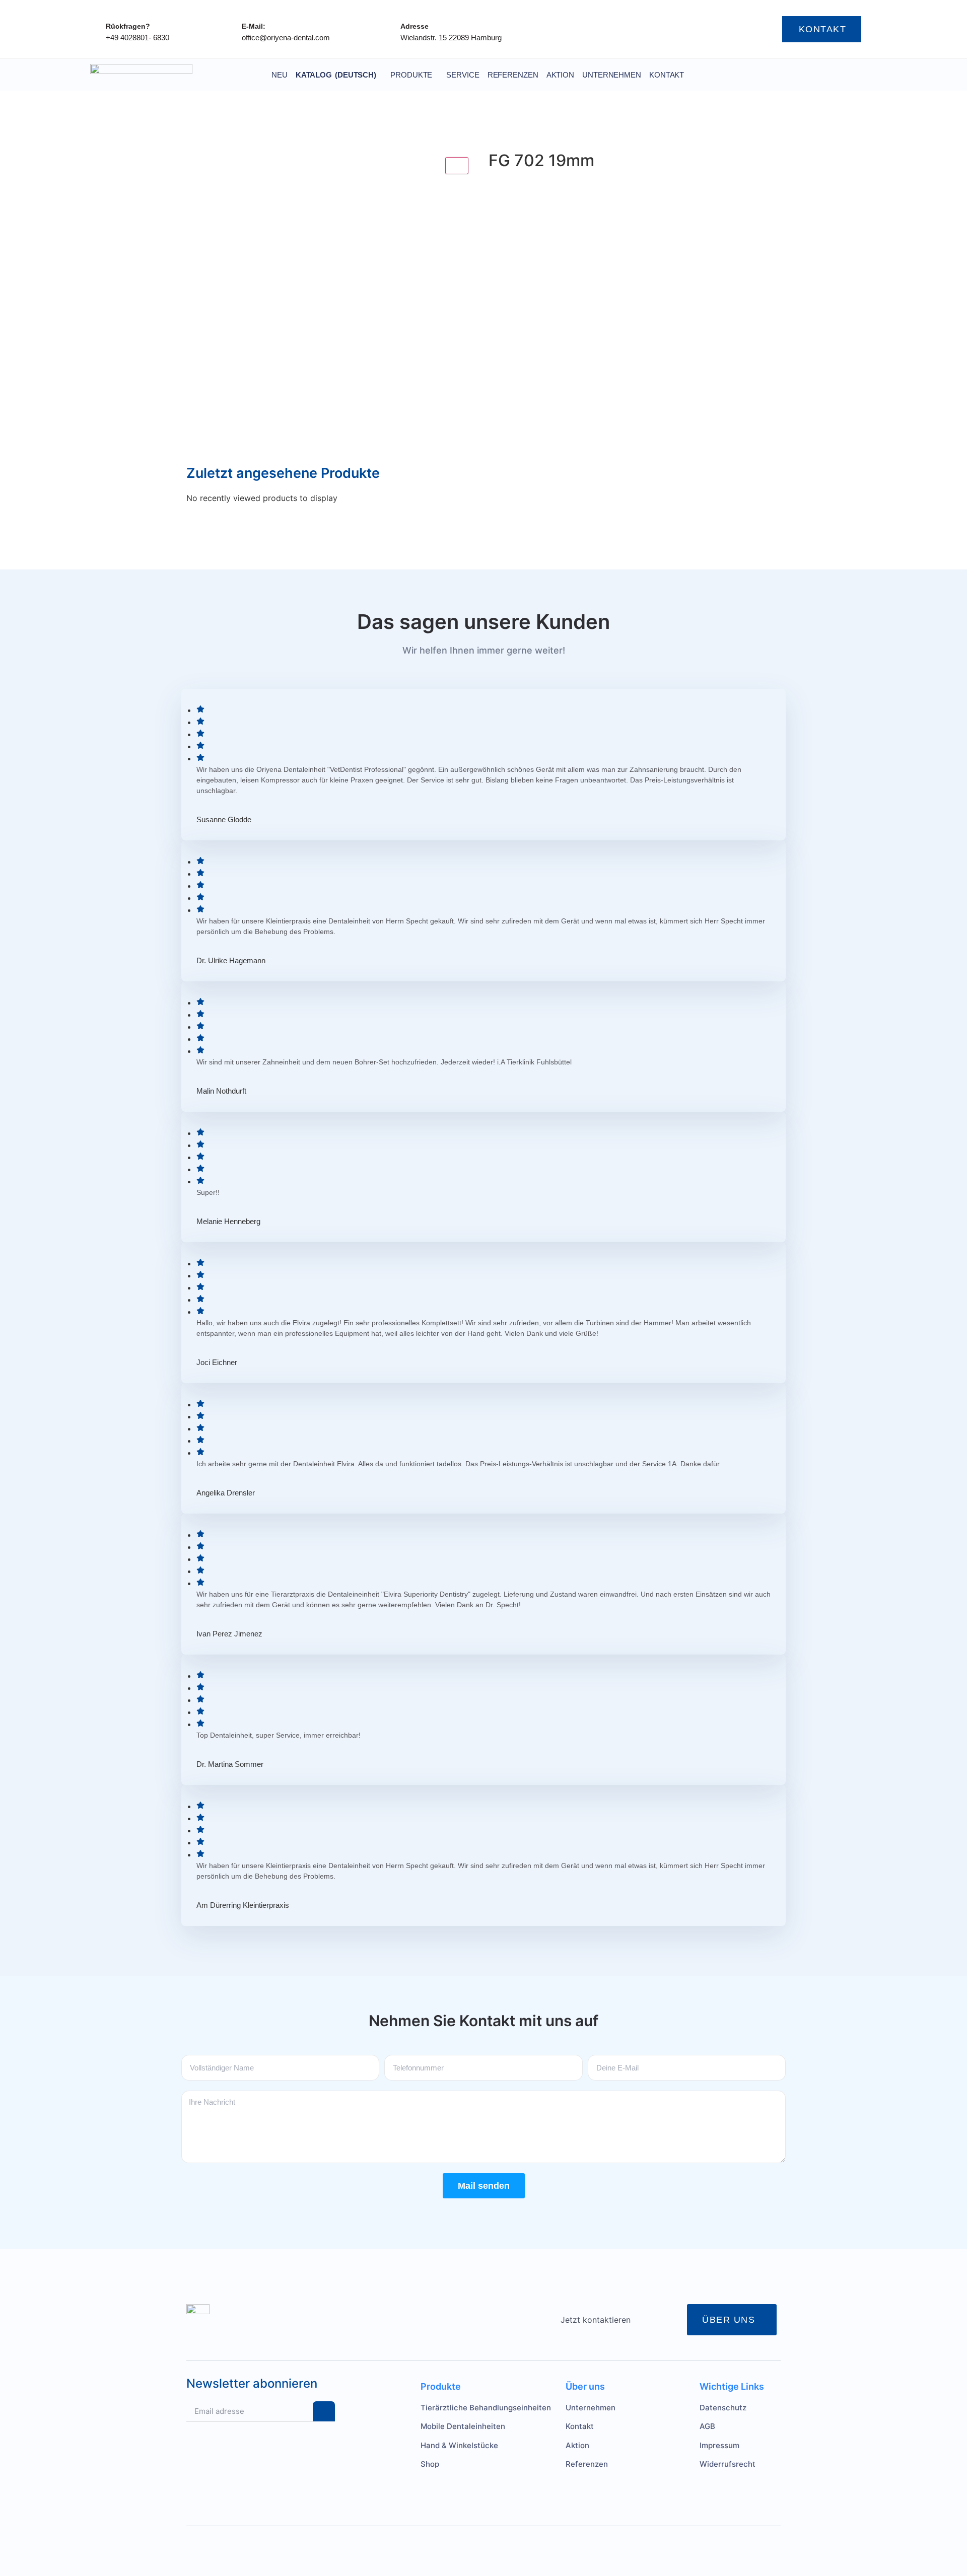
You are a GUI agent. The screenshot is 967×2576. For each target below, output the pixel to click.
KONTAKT (667, 75)
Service (463, 75)
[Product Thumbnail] (457, 166)
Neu (280, 75)
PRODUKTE (411, 75)
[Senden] (324, 2411)
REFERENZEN (513, 75)
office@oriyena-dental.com (286, 38)
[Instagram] (667, 29)
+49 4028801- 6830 (137, 38)
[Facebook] (686, 29)
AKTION (560, 75)
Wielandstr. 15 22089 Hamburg (451, 38)
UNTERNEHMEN (612, 75)
